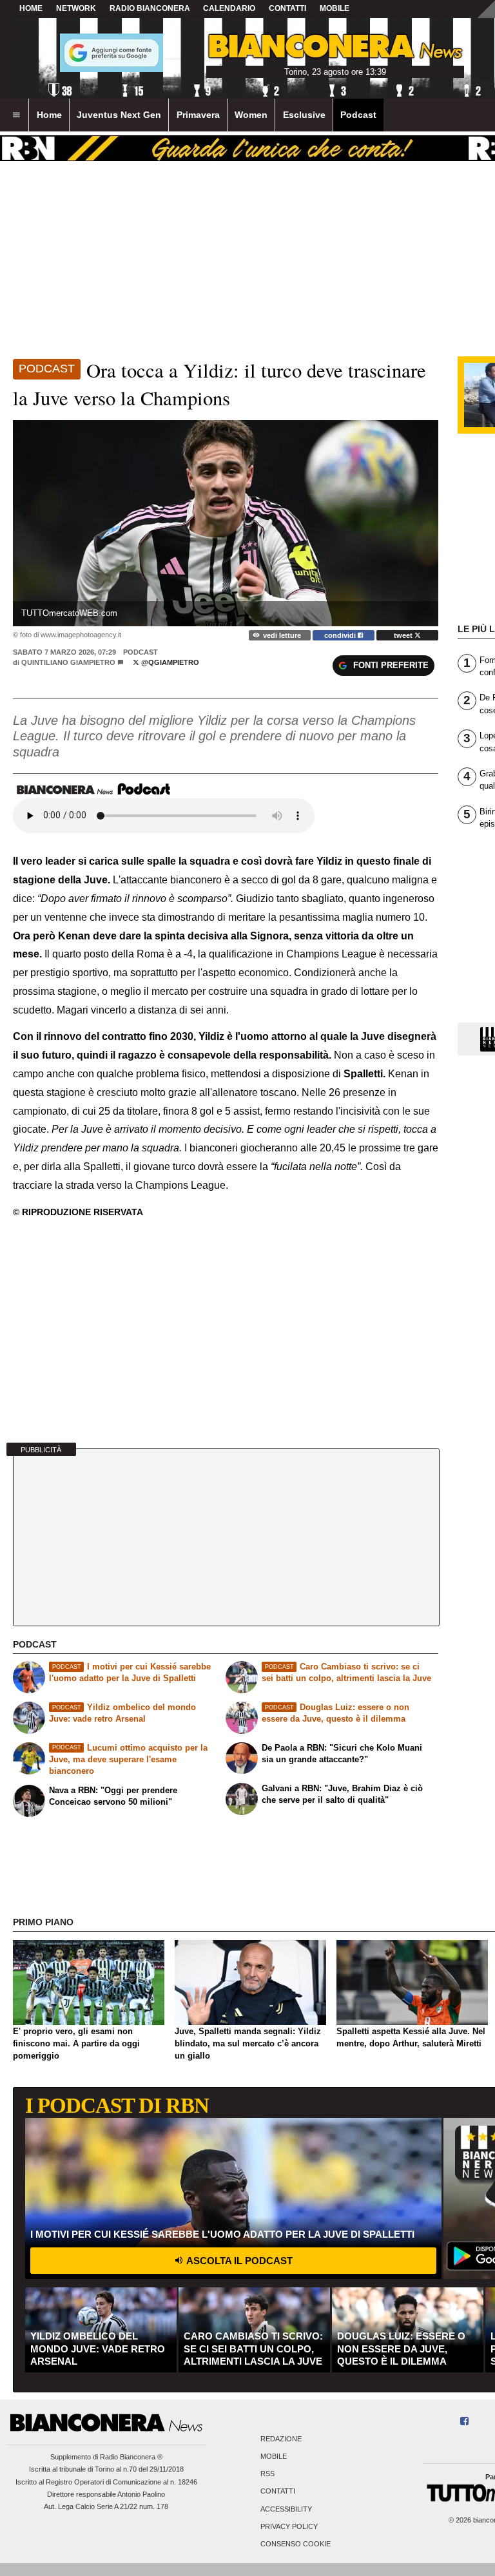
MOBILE (335, 8)
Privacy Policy (289, 2526)
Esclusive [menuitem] (304, 115)
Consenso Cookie (296, 2544)
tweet (404, 635)
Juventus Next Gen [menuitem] (119, 115)
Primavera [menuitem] (198, 115)
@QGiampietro (169, 662)
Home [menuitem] (49, 115)
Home (31, 8)
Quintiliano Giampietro (68, 662)
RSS (267, 2474)
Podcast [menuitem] (358, 115)
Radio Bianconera (150, 8)
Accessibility (286, 2509)
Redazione (281, 2439)
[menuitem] (16, 115)
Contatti (278, 2492)
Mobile (274, 2456)
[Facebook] (464, 2422)
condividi (341, 635)
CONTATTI (287, 8)
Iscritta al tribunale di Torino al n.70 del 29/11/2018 (106, 2469)
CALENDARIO (229, 8)
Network (76, 8)
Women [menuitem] (251, 115)
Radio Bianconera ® (131, 2457)
